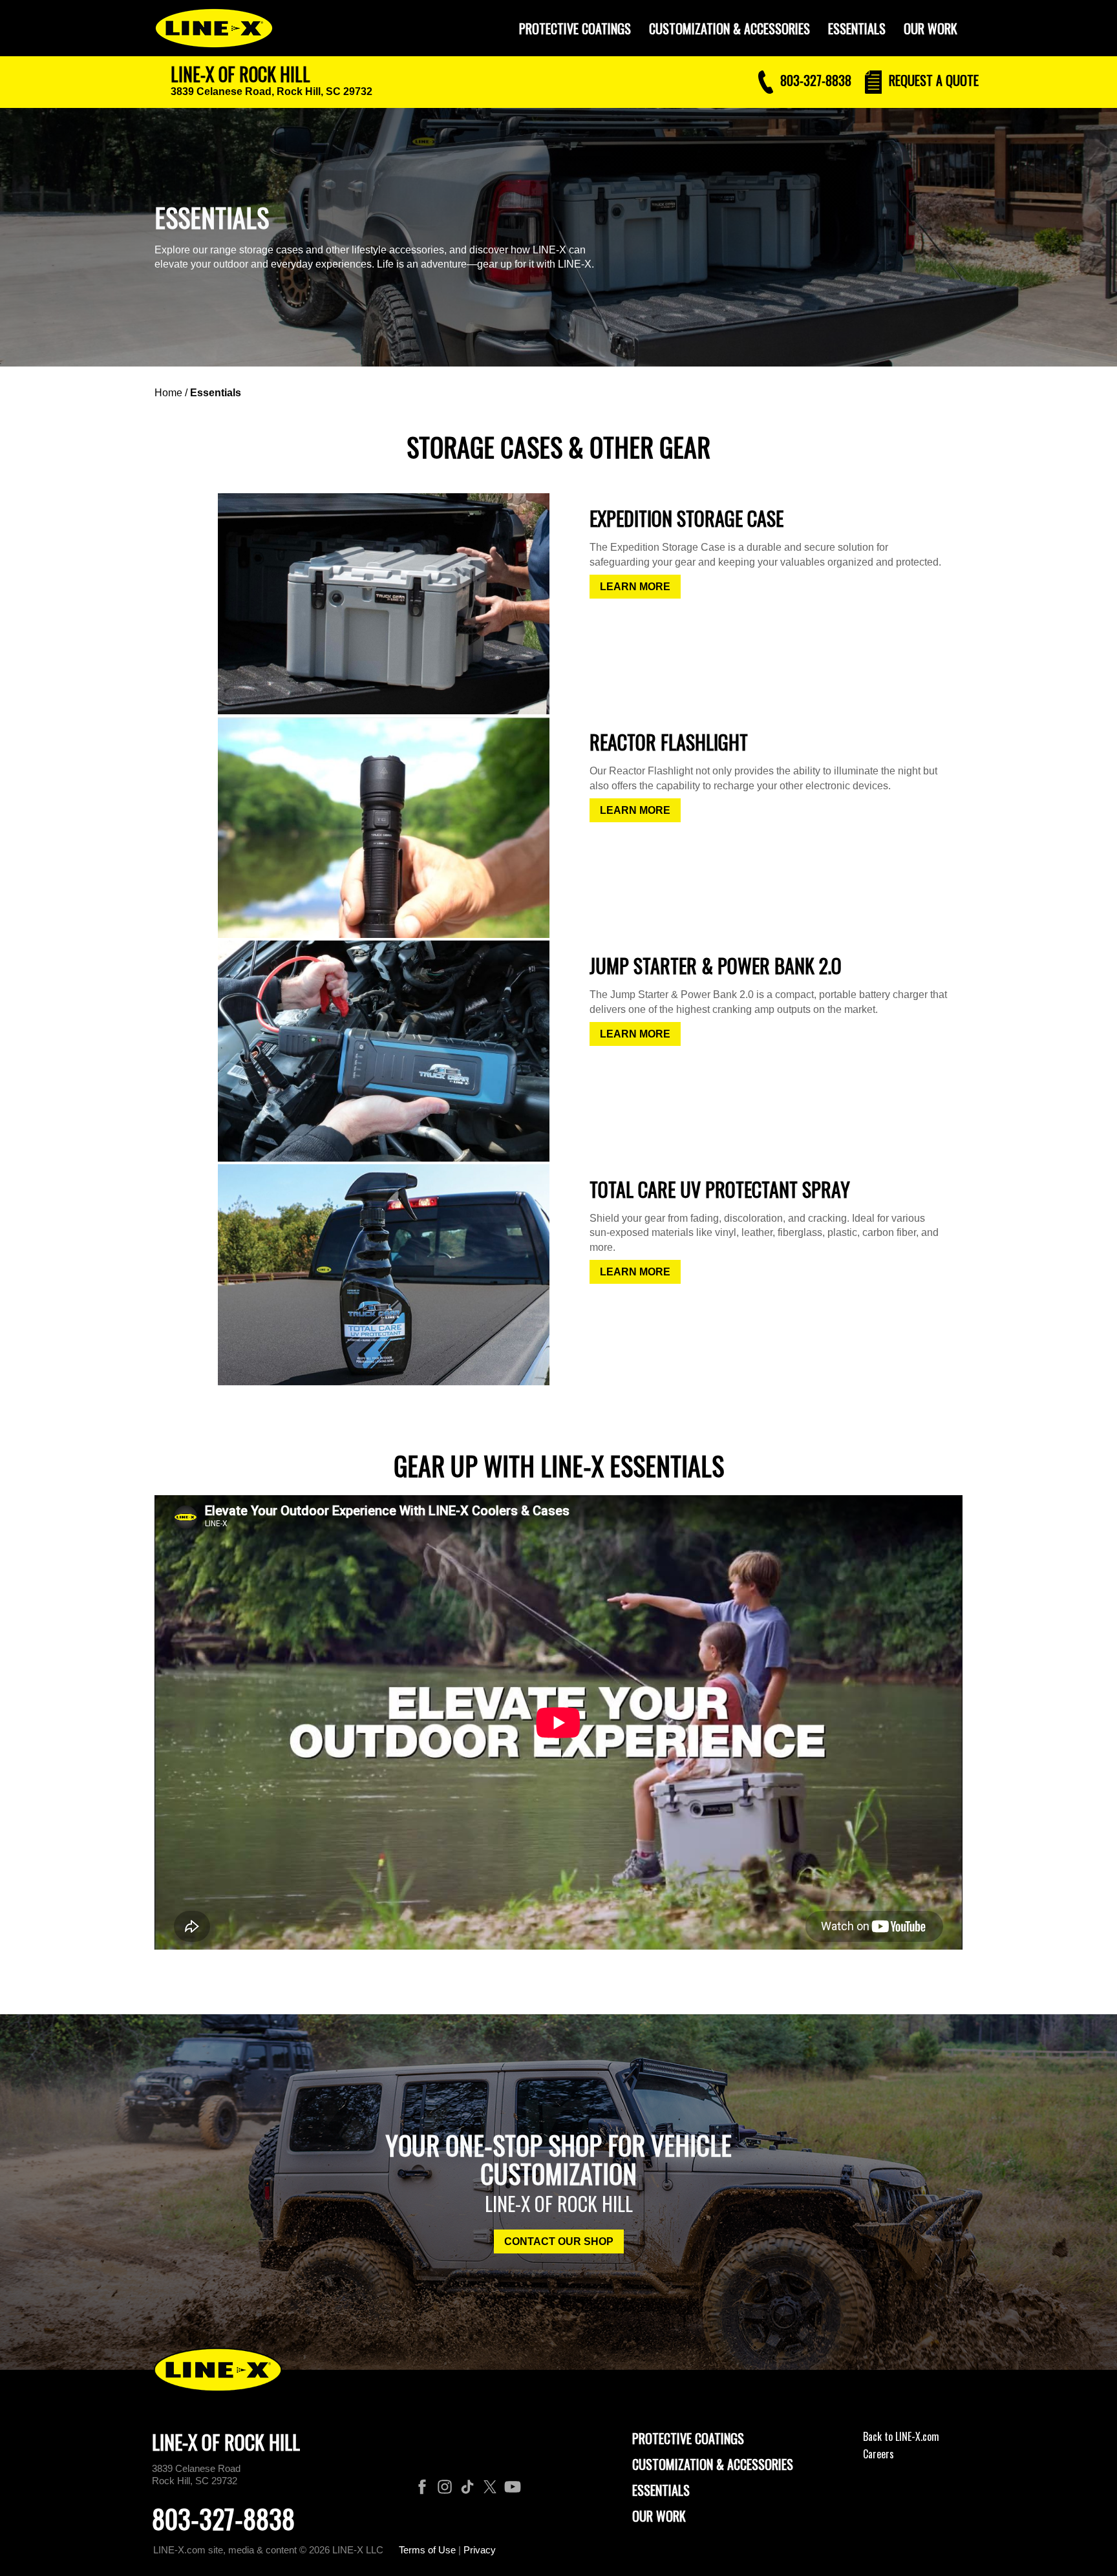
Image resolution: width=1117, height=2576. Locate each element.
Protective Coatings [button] (575, 28)
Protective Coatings (688, 2438)
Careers (878, 2454)
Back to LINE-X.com (901, 2436)
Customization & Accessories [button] (729, 28)
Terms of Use (427, 2550)
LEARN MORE (635, 587)
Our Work (931, 28)
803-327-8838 (223, 2518)
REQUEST (932, 80)
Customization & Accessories (713, 2464)
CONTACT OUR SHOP (559, 2241)
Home (168, 393)
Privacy (480, 2550)
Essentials (857, 28)
